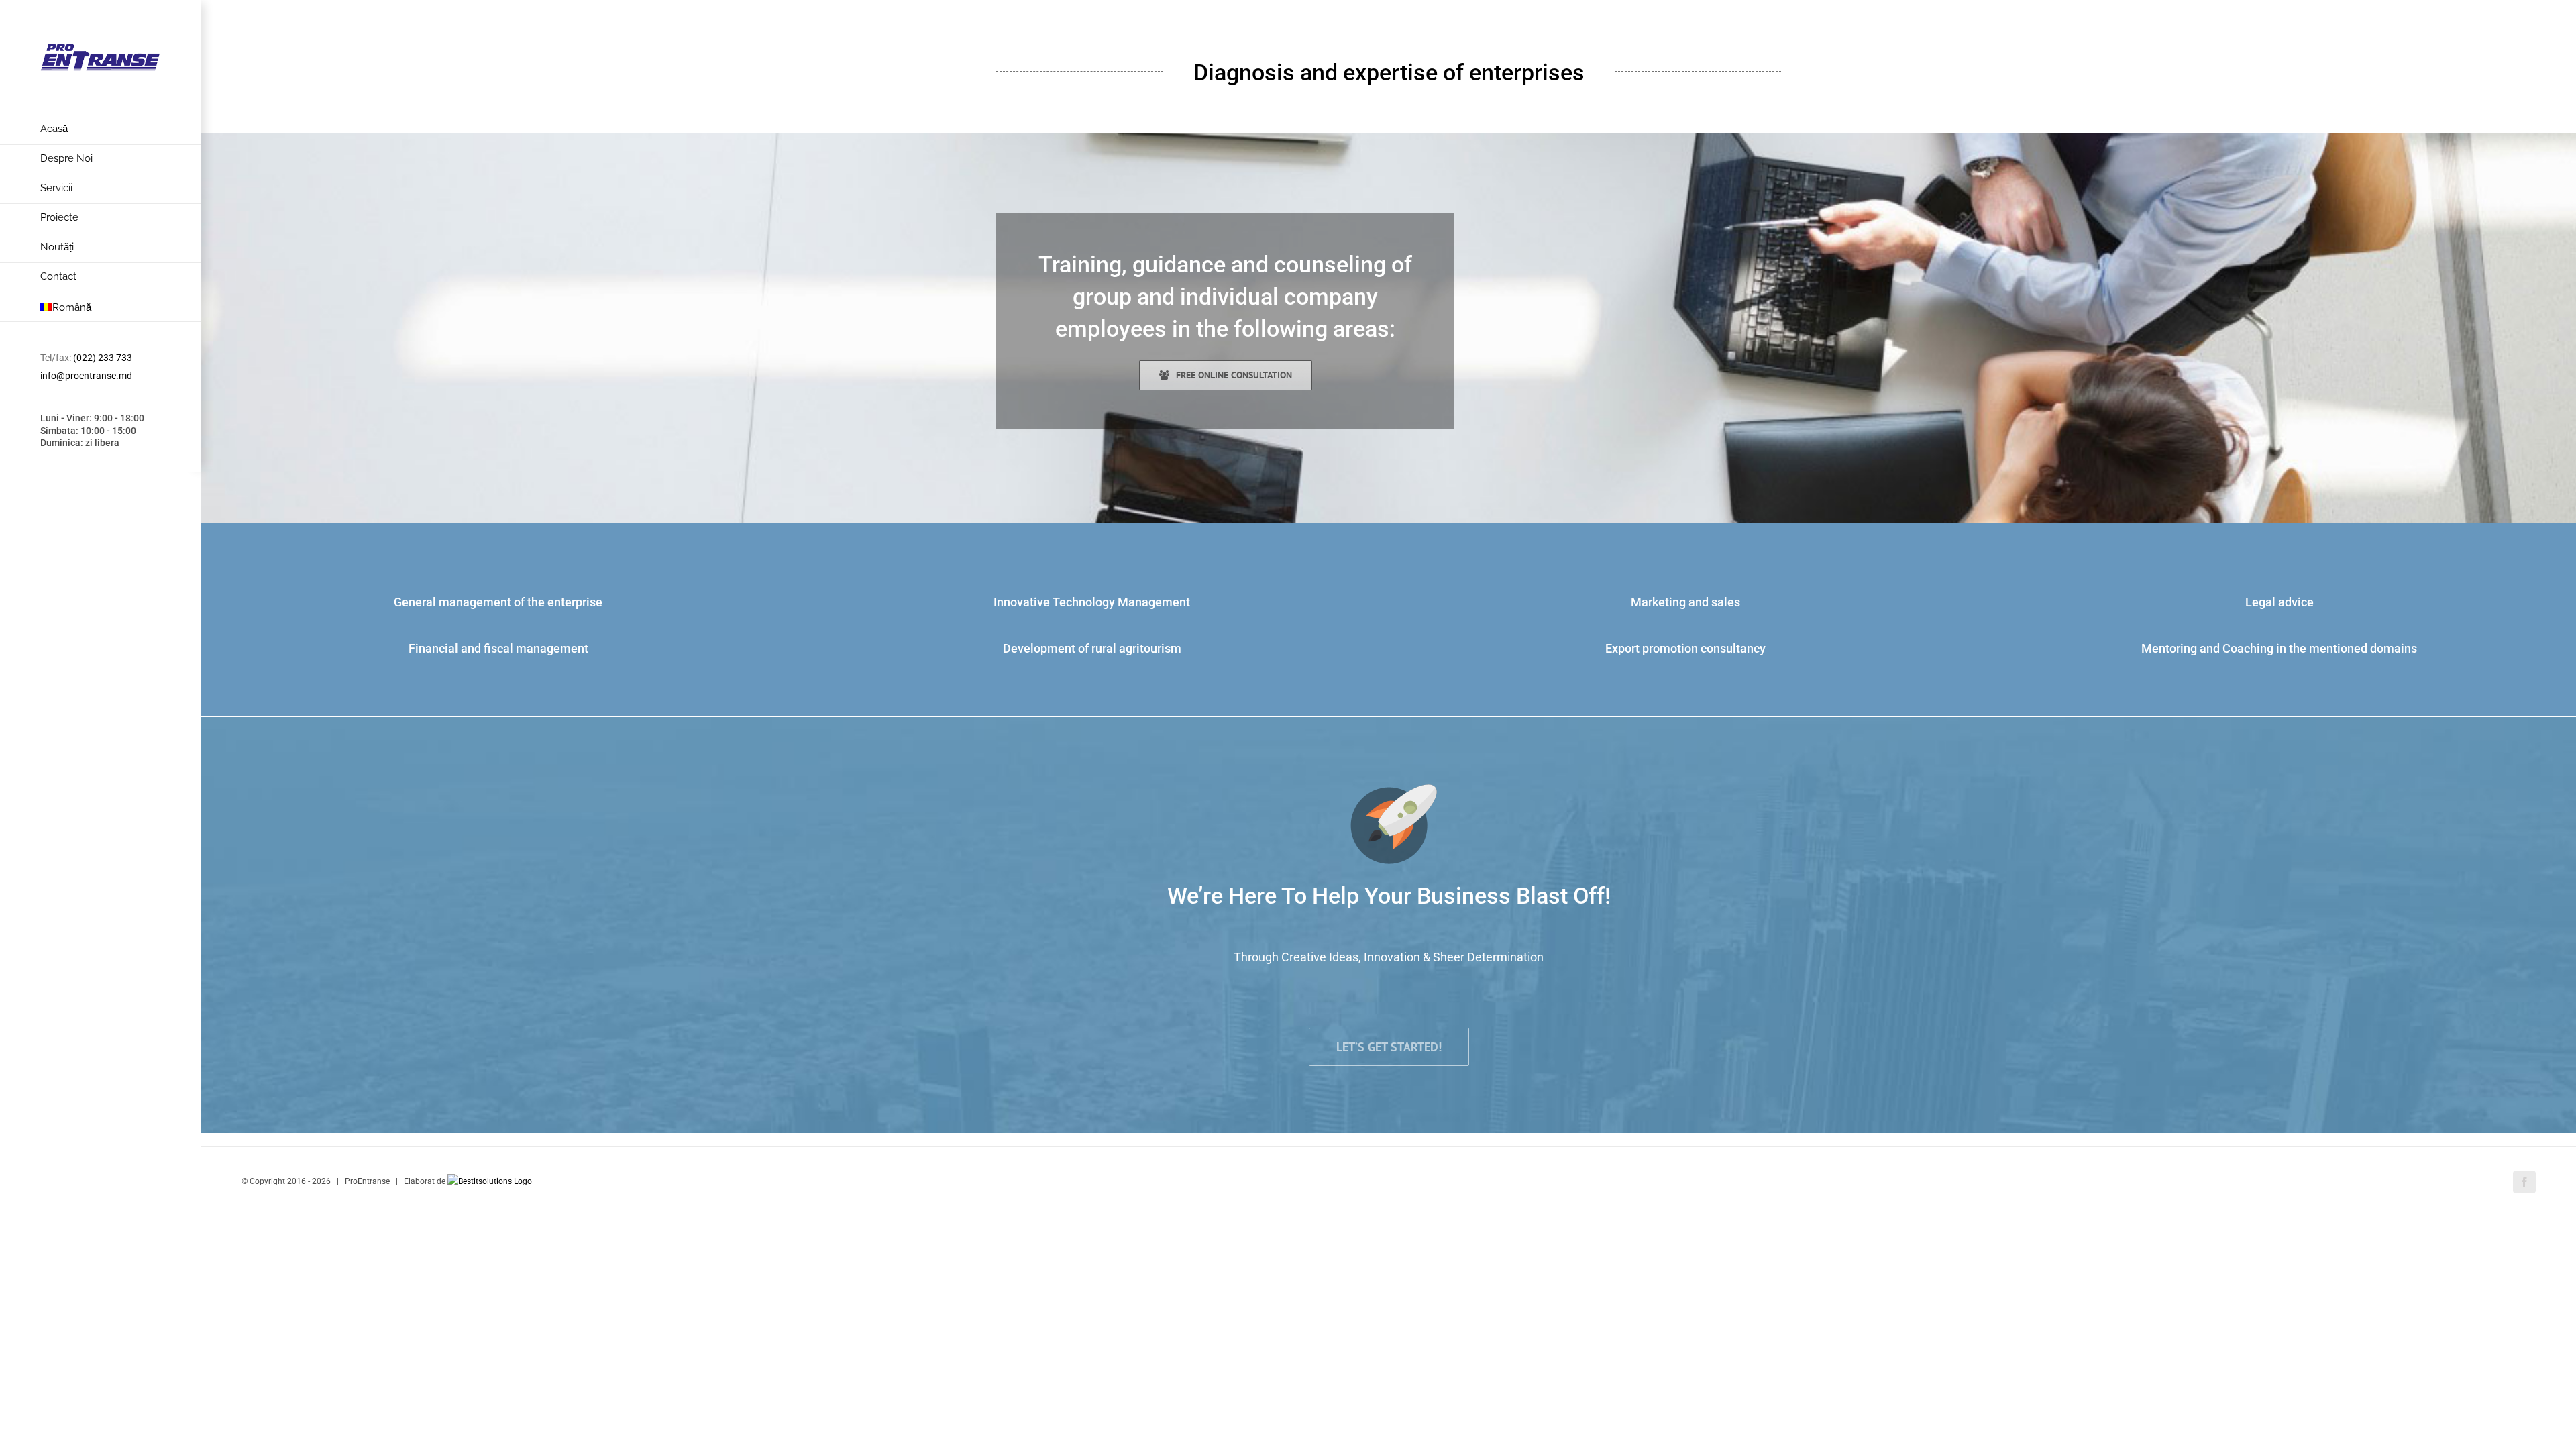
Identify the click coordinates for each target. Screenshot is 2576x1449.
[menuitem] (101, 130)
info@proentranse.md (86, 376)
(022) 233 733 (103, 358)
